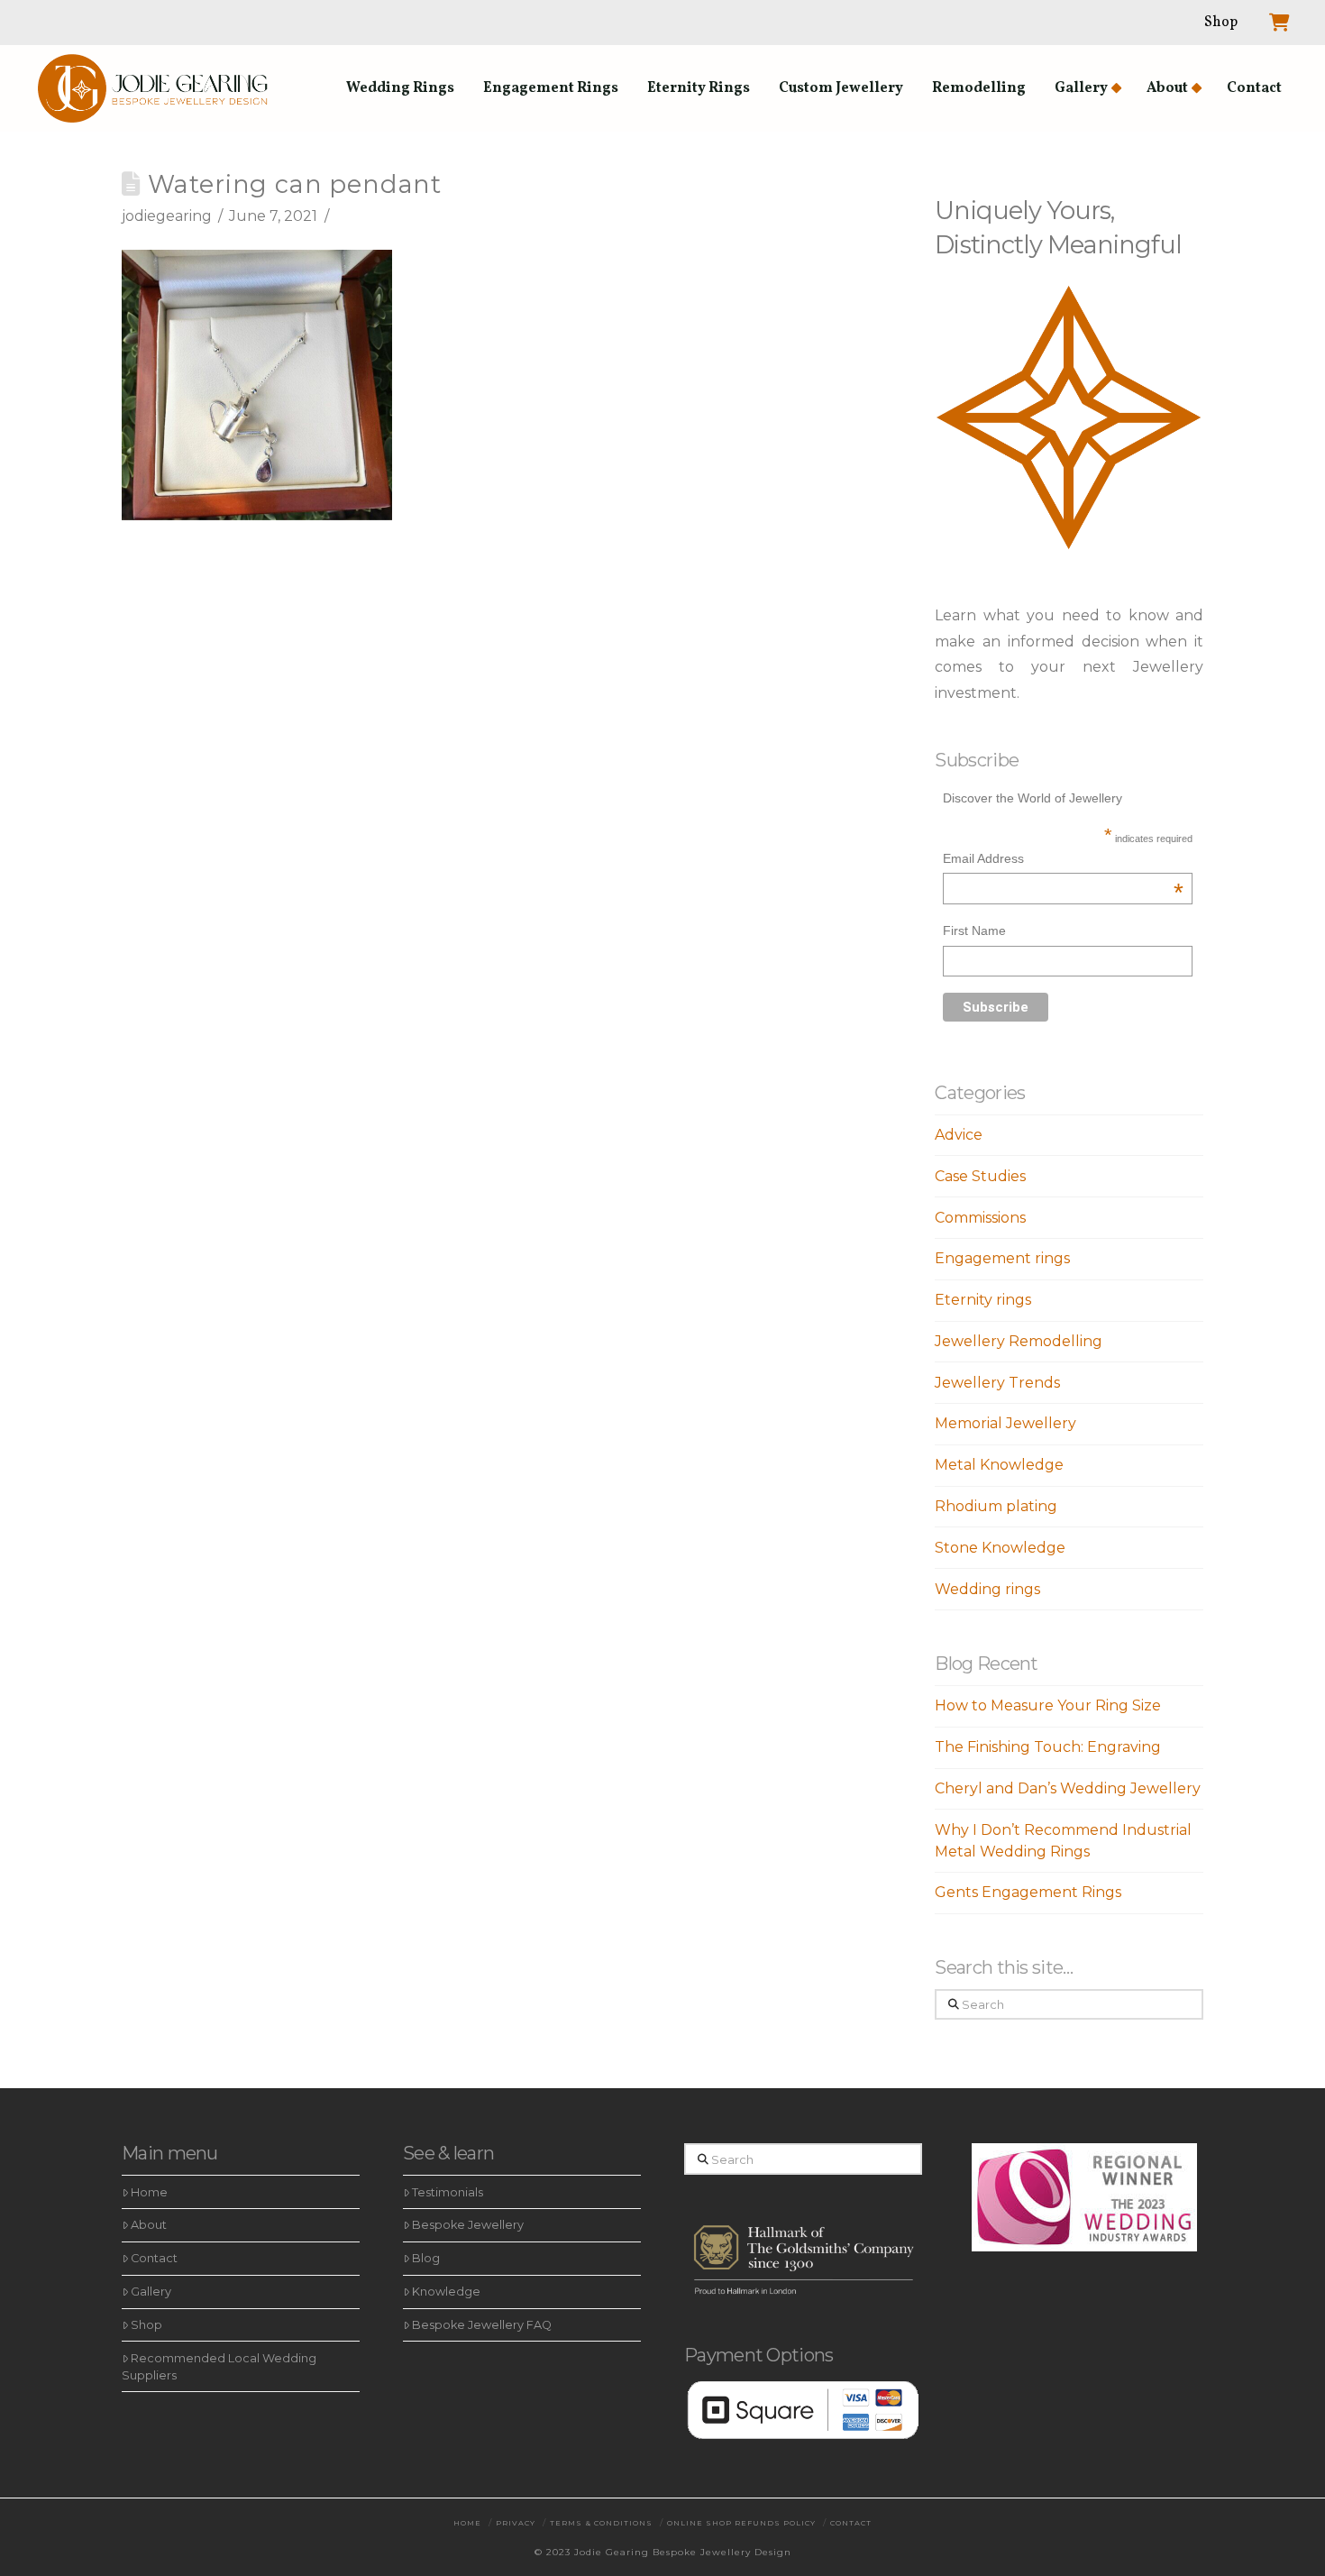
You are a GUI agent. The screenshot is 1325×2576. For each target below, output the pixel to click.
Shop (146, 2325)
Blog (426, 2258)
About (149, 2225)
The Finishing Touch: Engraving (1048, 1747)
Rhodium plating (996, 1506)
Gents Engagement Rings (1028, 1892)
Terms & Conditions (601, 2523)
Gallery (151, 2292)
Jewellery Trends (997, 1383)
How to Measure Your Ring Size (1048, 1705)
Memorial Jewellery (1005, 1423)
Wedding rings (987, 1589)
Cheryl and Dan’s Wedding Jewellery (1068, 1788)
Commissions (980, 1218)
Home (149, 2192)
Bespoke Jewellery (468, 2225)
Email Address (1063, 861)
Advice (959, 1135)
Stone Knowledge (1000, 1548)
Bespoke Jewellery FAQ (482, 2325)
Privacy (516, 2523)
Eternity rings (983, 1300)
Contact (154, 2258)
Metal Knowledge (999, 1465)
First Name (974, 930)
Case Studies (980, 1176)
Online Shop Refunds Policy (741, 2523)
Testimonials (448, 2192)
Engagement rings (1002, 1258)
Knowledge (446, 2292)
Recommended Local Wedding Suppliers (219, 2367)
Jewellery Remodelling (1019, 1341)
